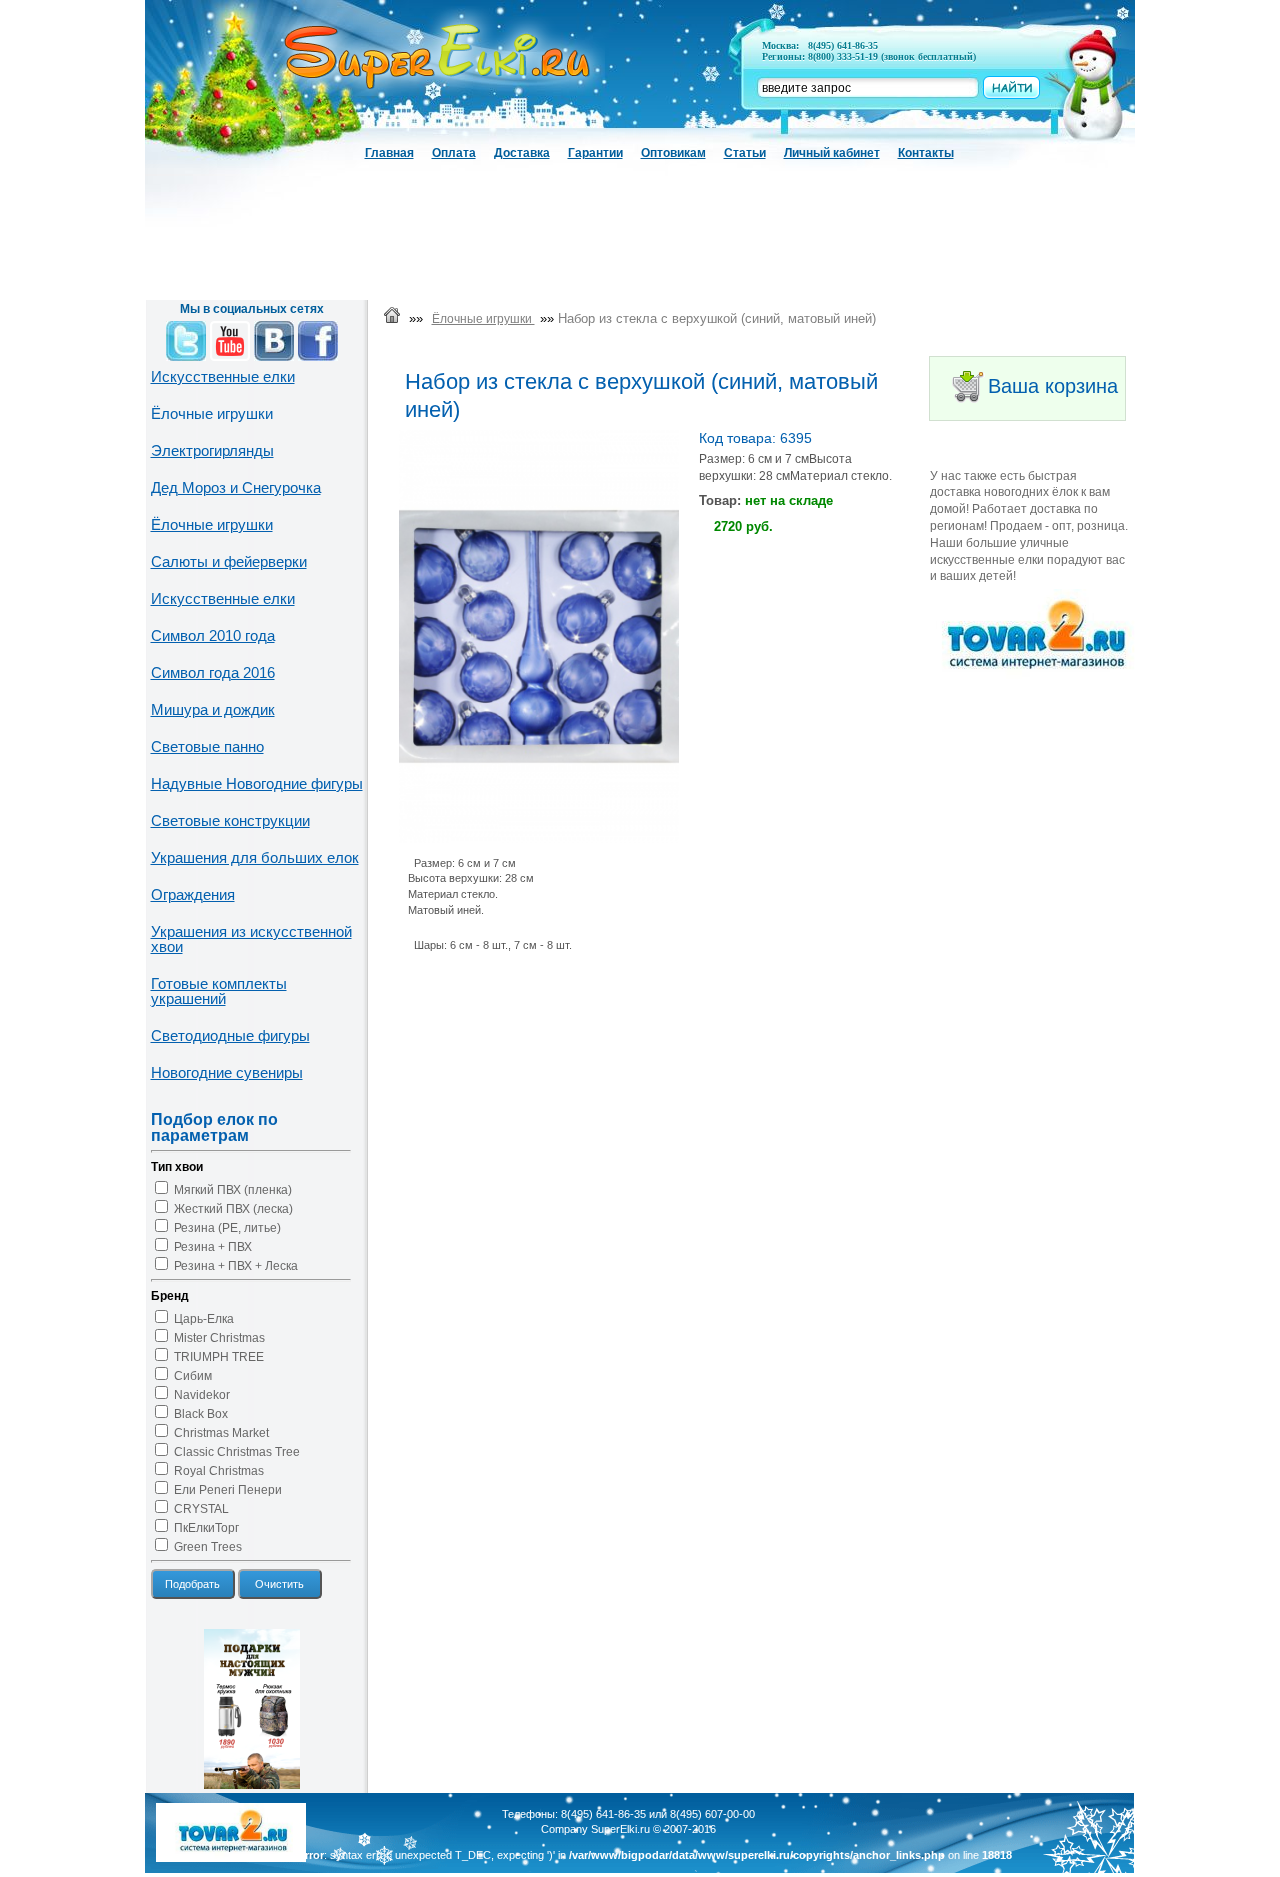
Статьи (745, 153)
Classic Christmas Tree (237, 1452)
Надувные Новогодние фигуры (257, 783)
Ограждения (193, 894)
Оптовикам (673, 153)
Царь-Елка (204, 1319)
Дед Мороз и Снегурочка (236, 487)
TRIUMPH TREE (219, 1357)
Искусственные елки (223, 376)
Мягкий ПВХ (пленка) (233, 1190)
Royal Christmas (219, 1471)
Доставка (522, 153)
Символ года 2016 (213, 672)
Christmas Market (221, 1433)
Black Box (201, 1414)
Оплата (454, 153)
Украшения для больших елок (255, 857)
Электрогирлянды (212, 450)
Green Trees (208, 1547)
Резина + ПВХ (213, 1247)
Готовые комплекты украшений (219, 991)
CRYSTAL (201, 1509)
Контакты (926, 153)
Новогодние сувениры (227, 1072)
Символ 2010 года (213, 635)
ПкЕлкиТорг (206, 1528)
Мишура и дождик (213, 709)
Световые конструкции (230, 820)
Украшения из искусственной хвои (251, 939)
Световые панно (207, 746)
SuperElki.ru (620, 1829)
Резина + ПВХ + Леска (236, 1266)
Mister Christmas (219, 1338)
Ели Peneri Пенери (228, 1490)
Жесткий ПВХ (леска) (233, 1209)
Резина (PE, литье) (227, 1228)
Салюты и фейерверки (229, 561)
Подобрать (192, 1584)
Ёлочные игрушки (212, 524)
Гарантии (595, 153)
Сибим (193, 1376)
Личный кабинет (832, 153)
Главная (389, 153)
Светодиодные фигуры (230, 1035)
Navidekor (202, 1395)
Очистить (279, 1584)
